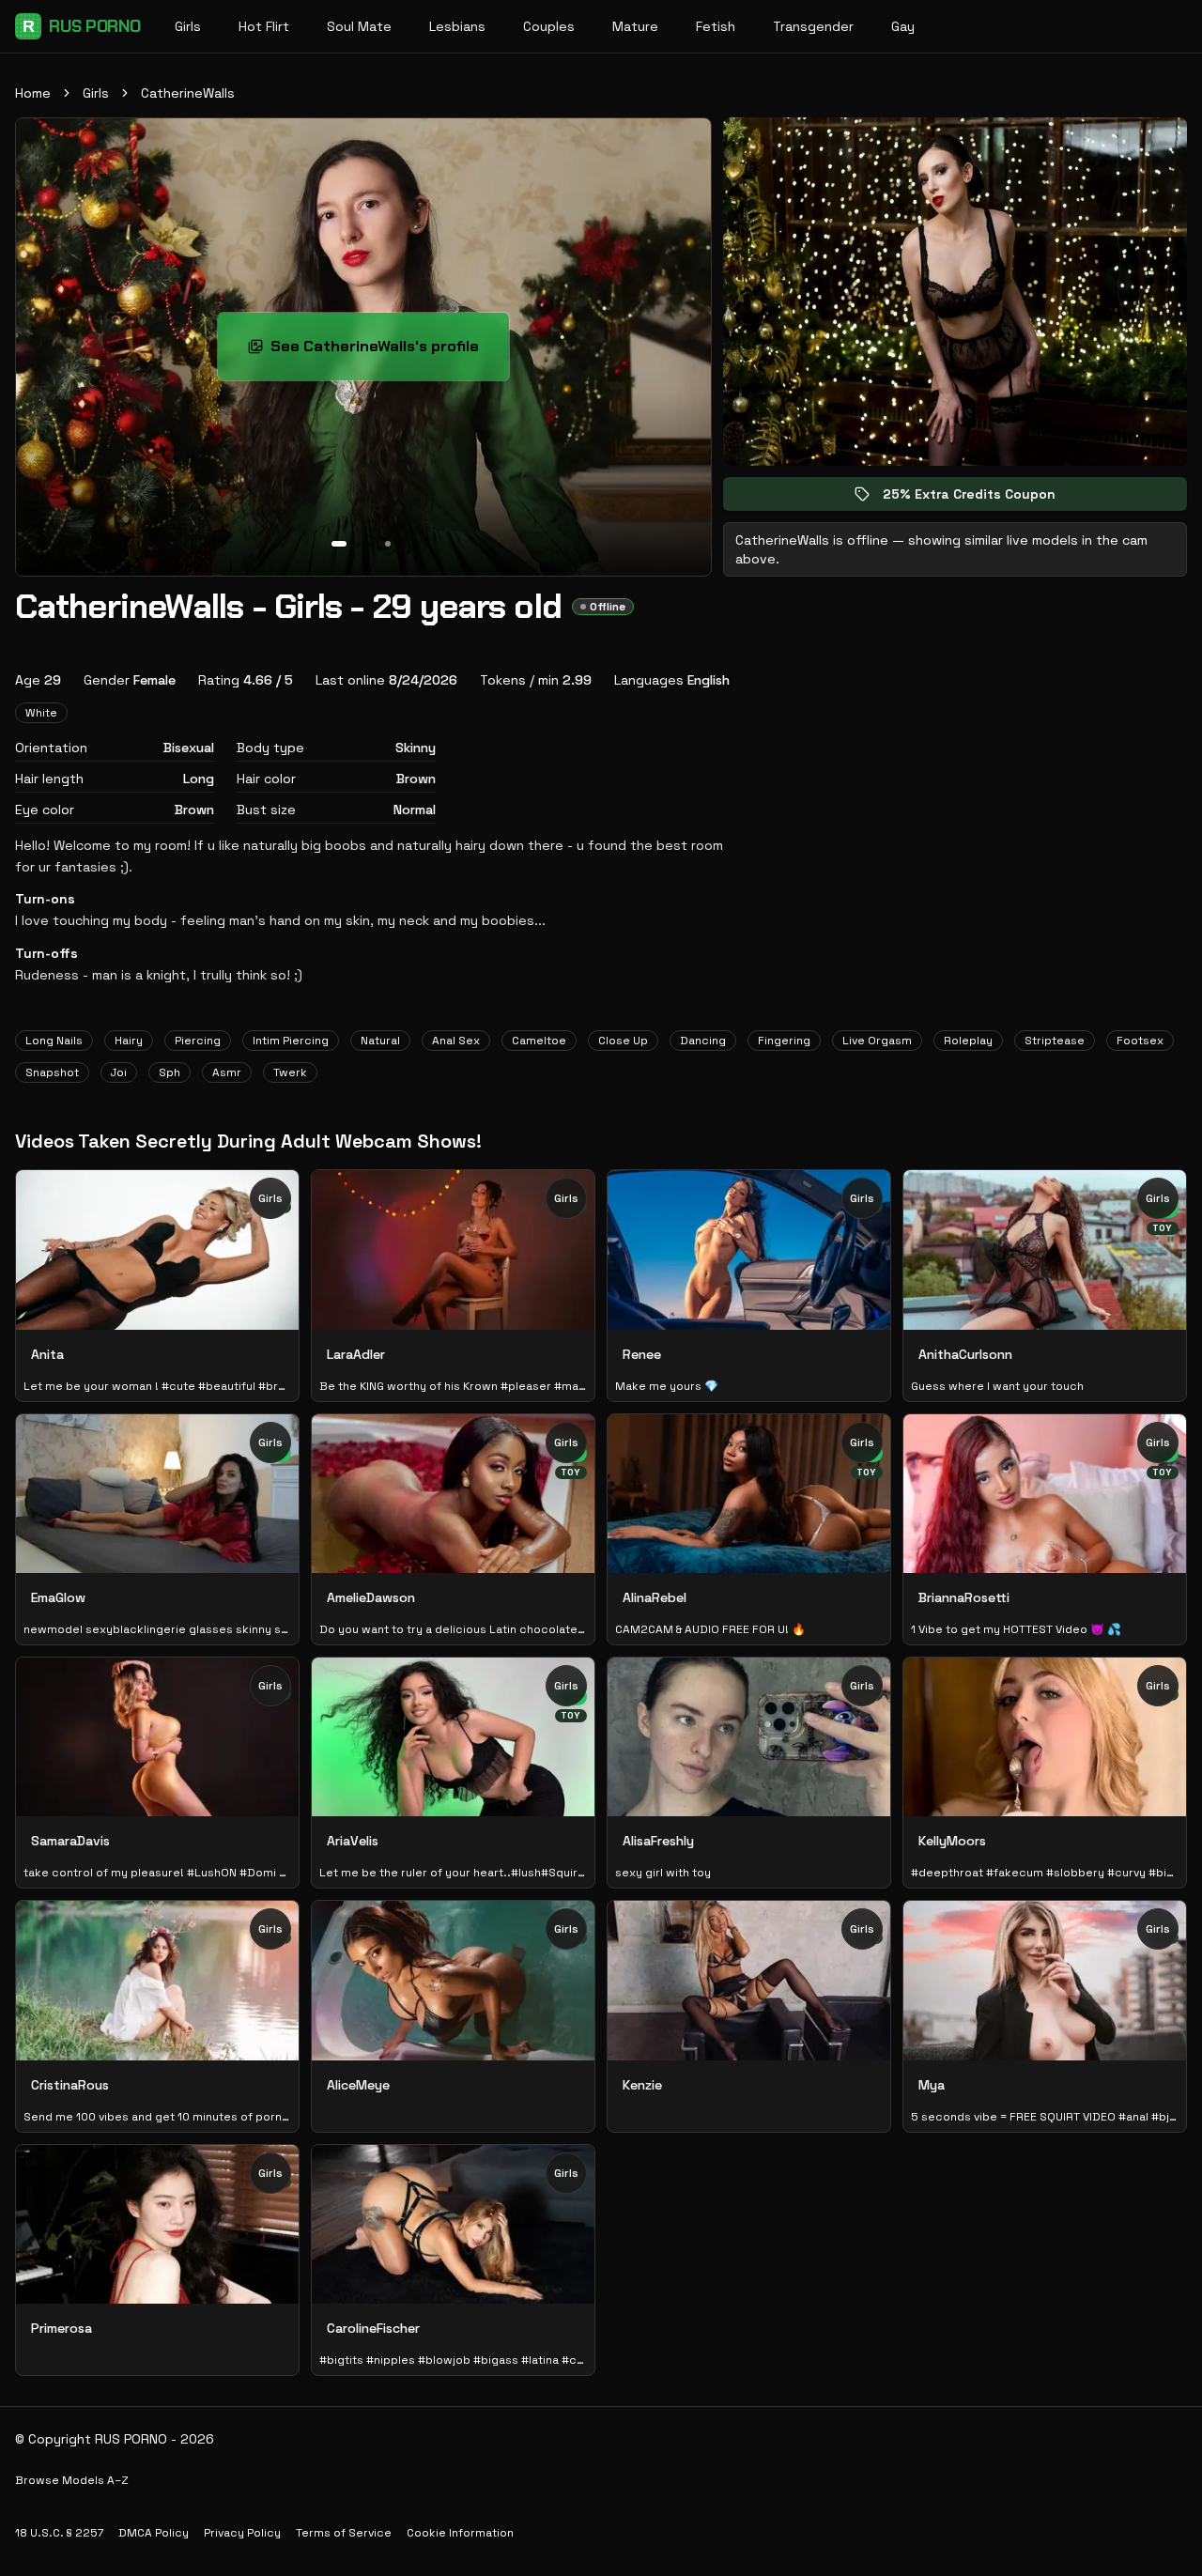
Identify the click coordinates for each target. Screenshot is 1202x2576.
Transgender (813, 26)
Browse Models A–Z (72, 2480)
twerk (290, 1072)
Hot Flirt (264, 26)
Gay (903, 26)
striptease (1055, 1041)
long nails (54, 1041)
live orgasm (877, 1041)
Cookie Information (460, 2533)
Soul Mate (359, 26)
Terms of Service (344, 2533)
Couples (549, 26)
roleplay (968, 1041)
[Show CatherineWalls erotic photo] (339, 544)
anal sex (456, 1041)
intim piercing (291, 1041)
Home (33, 93)
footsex (1140, 1041)
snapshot (52, 1072)
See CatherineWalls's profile (386, 352)
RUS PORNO (82, 26)
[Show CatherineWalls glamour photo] (388, 544)
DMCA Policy (154, 2533)
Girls (188, 26)
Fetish (716, 26)
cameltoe (539, 1041)
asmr (227, 1072)
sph (170, 1072)
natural (380, 1041)
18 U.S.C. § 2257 (59, 2533)
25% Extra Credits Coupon (982, 498)
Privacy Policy (242, 2533)
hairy (129, 1041)
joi (119, 1072)
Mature (635, 26)
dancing (703, 1041)
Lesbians (457, 26)
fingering (784, 1041)
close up (623, 1041)
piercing (198, 1041)
